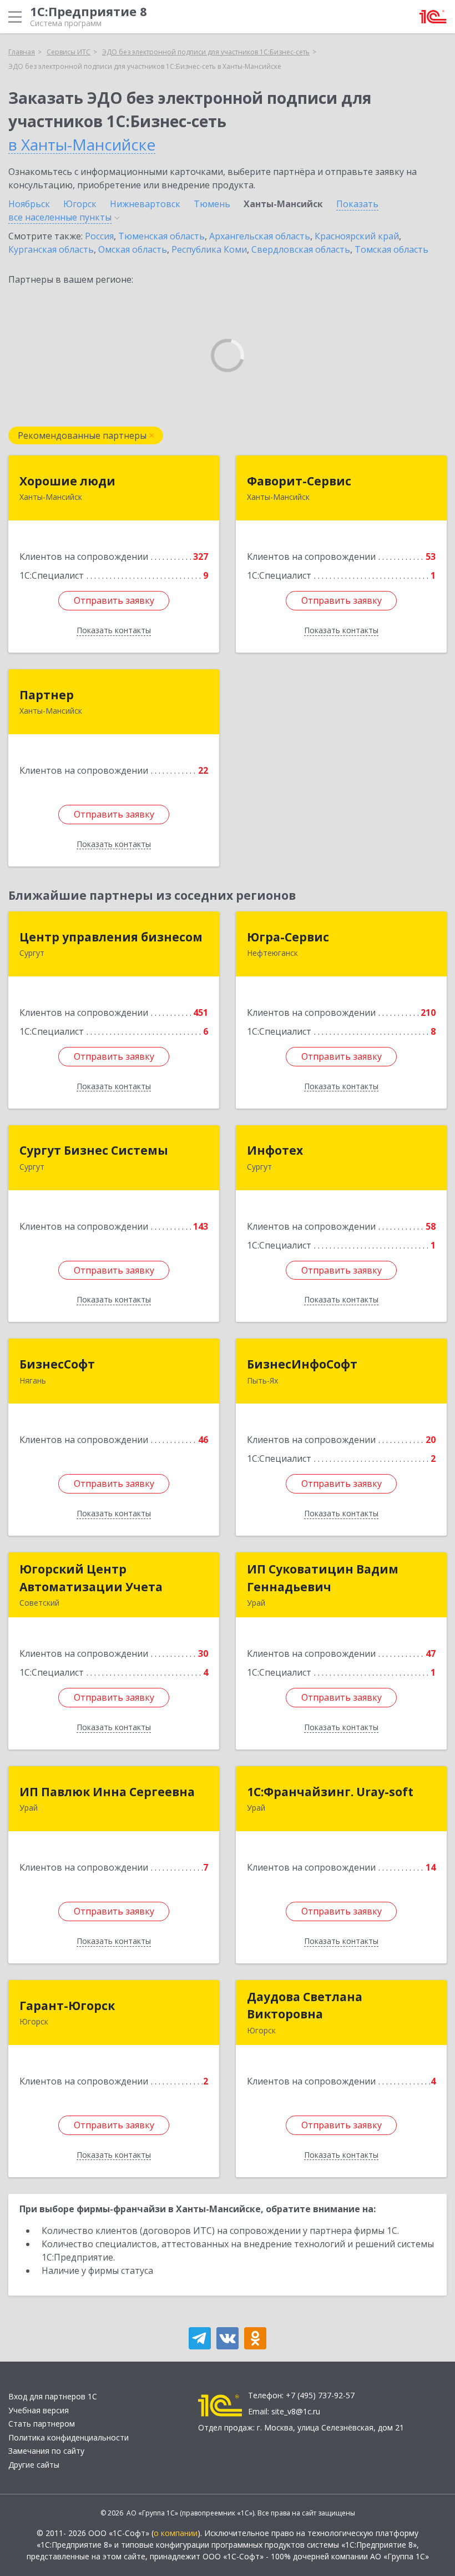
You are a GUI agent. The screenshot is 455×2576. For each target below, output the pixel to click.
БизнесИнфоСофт (302, 1364)
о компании (176, 2533)
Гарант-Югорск (67, 2006)
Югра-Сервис (288, 937)
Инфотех (275, 1150)
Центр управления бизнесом (111, 937)
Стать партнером (42, 2424)
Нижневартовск (145, 204)
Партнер (47, 695)
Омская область (133, 249)
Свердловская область (301, 249)
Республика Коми (209, 249)
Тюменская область (161, 236)
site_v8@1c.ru (296, 2411)
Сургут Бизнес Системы (94, 1150)
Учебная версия (39, 2410)
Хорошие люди (67, 481)
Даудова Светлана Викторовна (305, 2006)
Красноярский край (357, 236)
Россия (99, 236)
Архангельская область (260, 236)
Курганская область (51, 249)
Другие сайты (34, 2465)
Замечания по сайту (46, 2451)
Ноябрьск (29, 204)
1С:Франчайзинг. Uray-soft (330, 1792)
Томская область (391, 249)
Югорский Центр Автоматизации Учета (91, 1578)
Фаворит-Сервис (299, 481)
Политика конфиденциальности (69, 2437)
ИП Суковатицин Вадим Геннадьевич (323, 1578)
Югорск (80, 204)
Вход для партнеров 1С (53, 2396)
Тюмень (212, 204)
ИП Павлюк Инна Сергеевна (107, 1792)
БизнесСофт (57, 1364)
